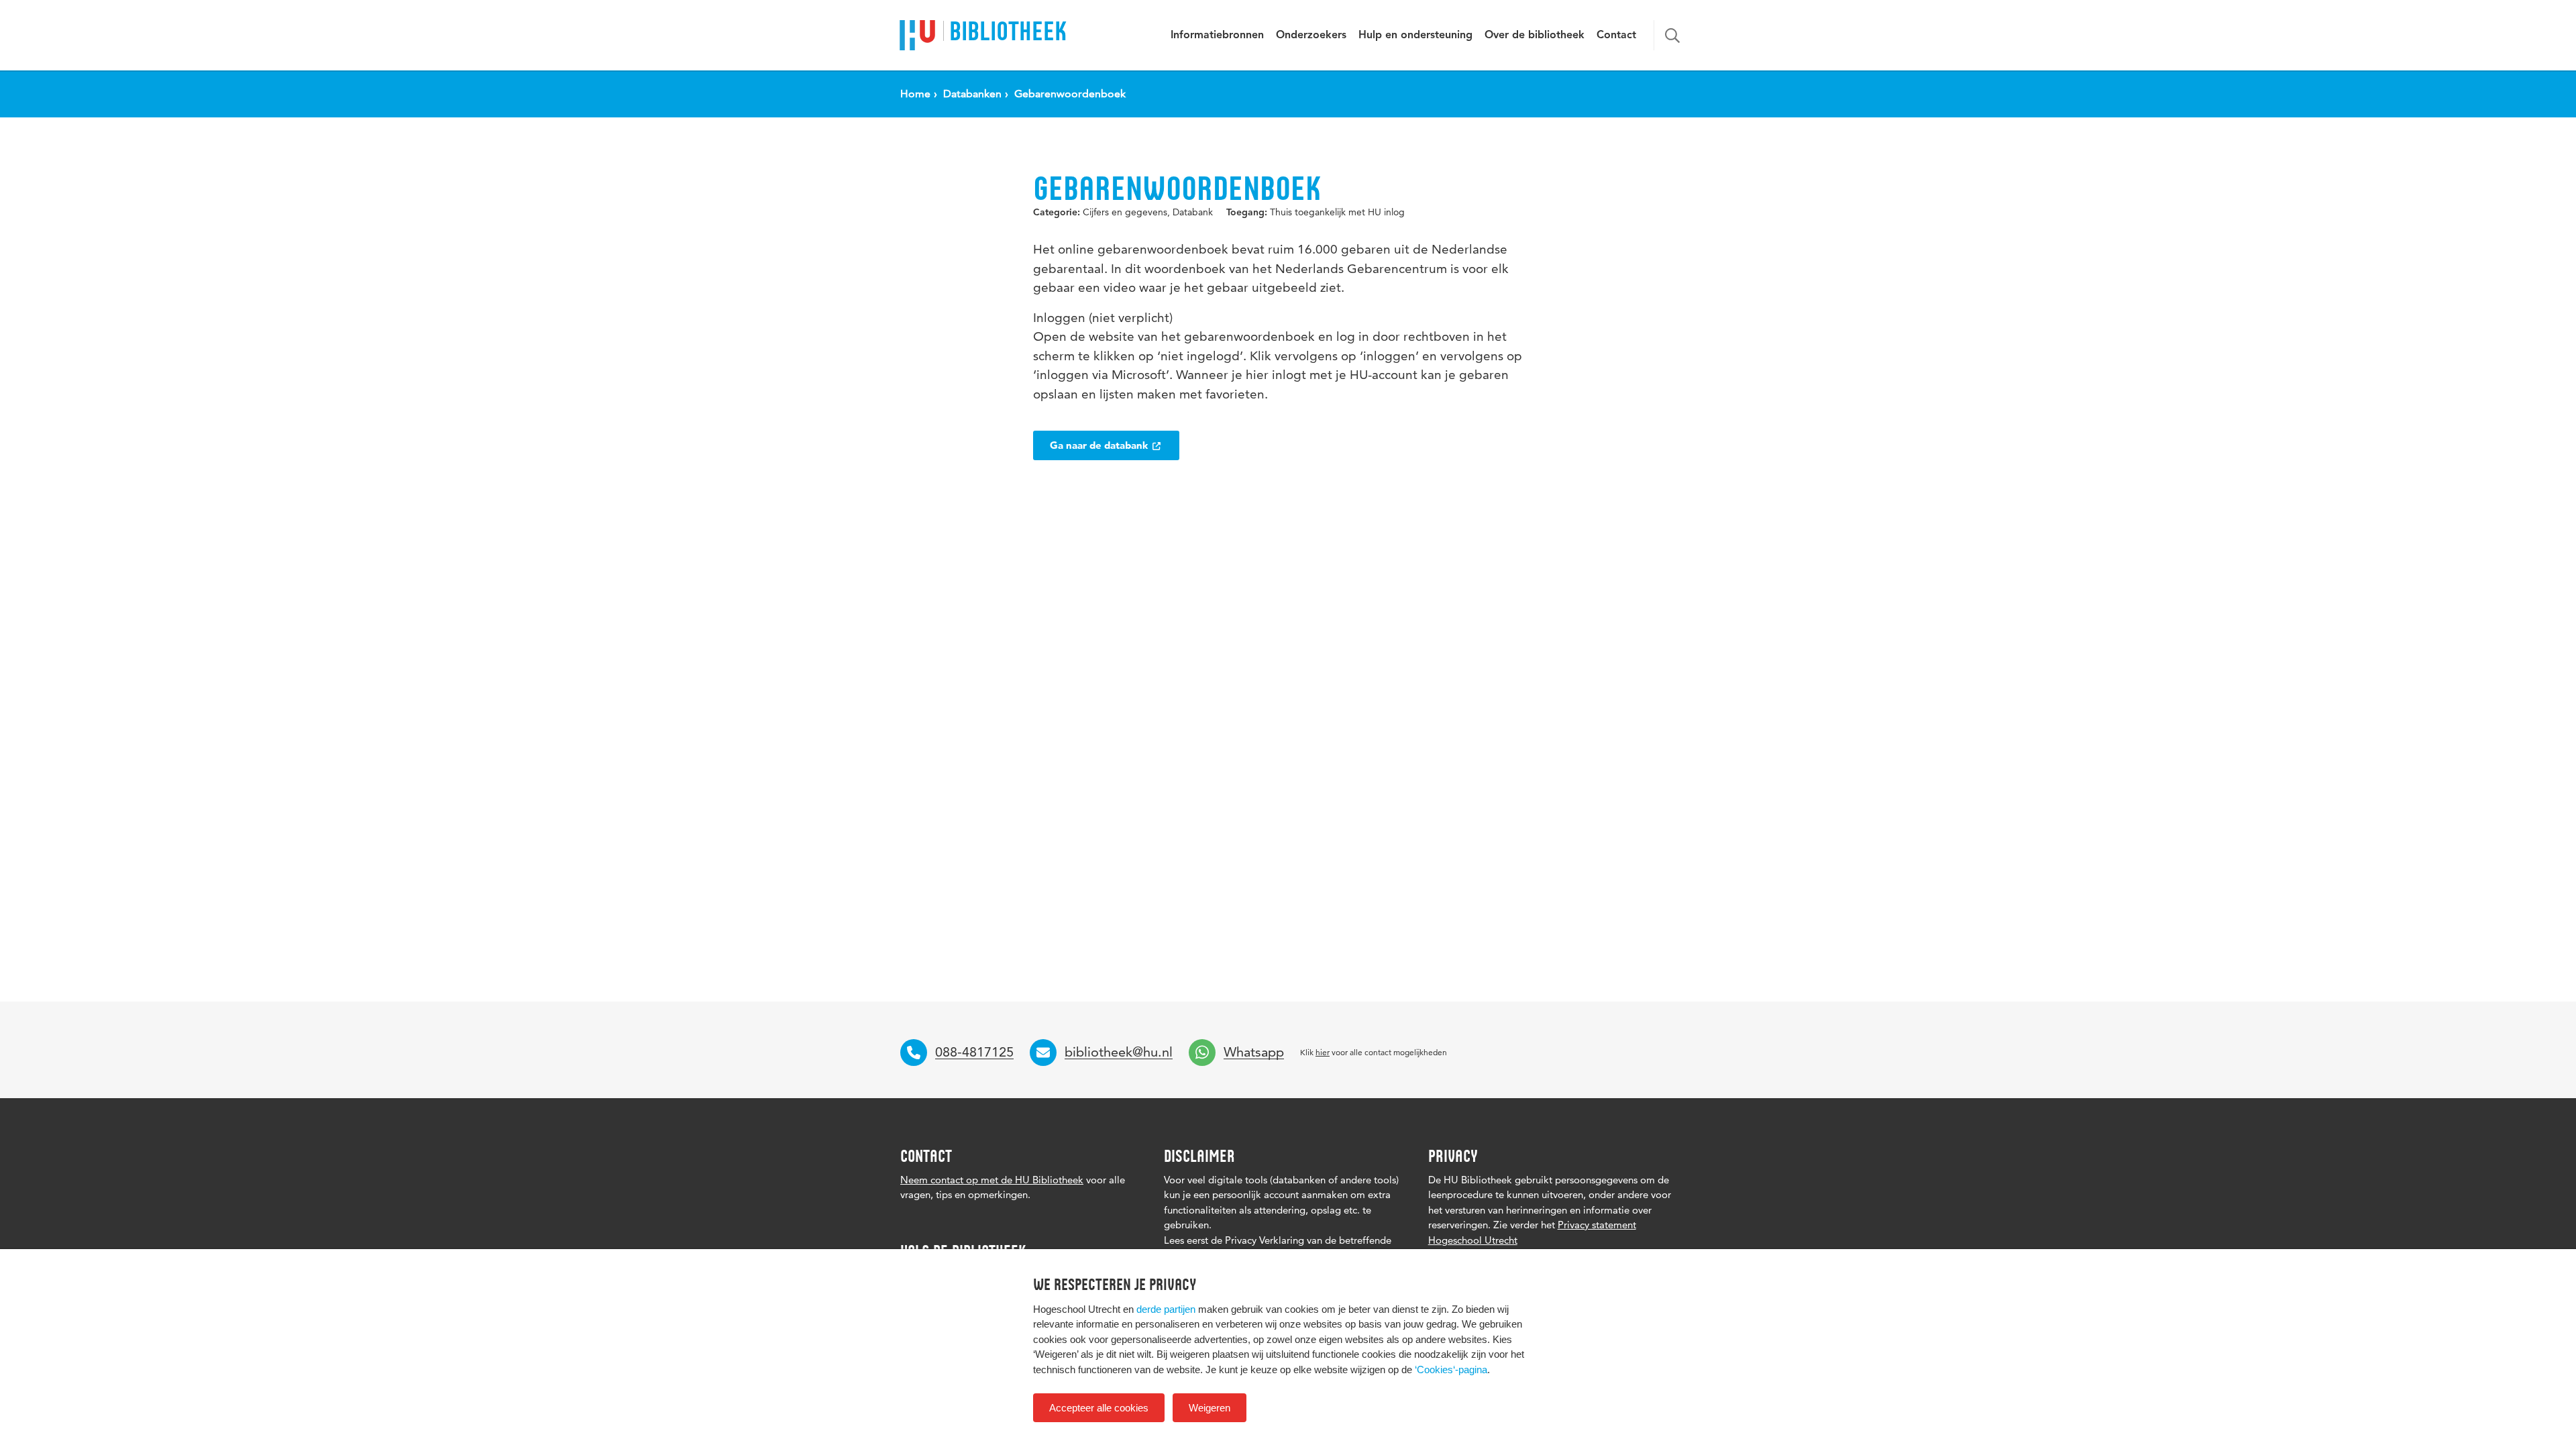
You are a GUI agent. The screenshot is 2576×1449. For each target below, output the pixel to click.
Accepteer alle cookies (1099, 1408)
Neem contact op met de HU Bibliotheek (992, 1180)
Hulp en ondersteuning (1415, 36)
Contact (1616, 36)
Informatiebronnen (1217, 36)
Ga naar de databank (1100, 445)
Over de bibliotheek (1535, 36)
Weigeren (1210, 1408)
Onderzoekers (1311, 36)
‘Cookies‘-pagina (1451, 1370)
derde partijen (1166, 1309)
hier (1323, 1052)
